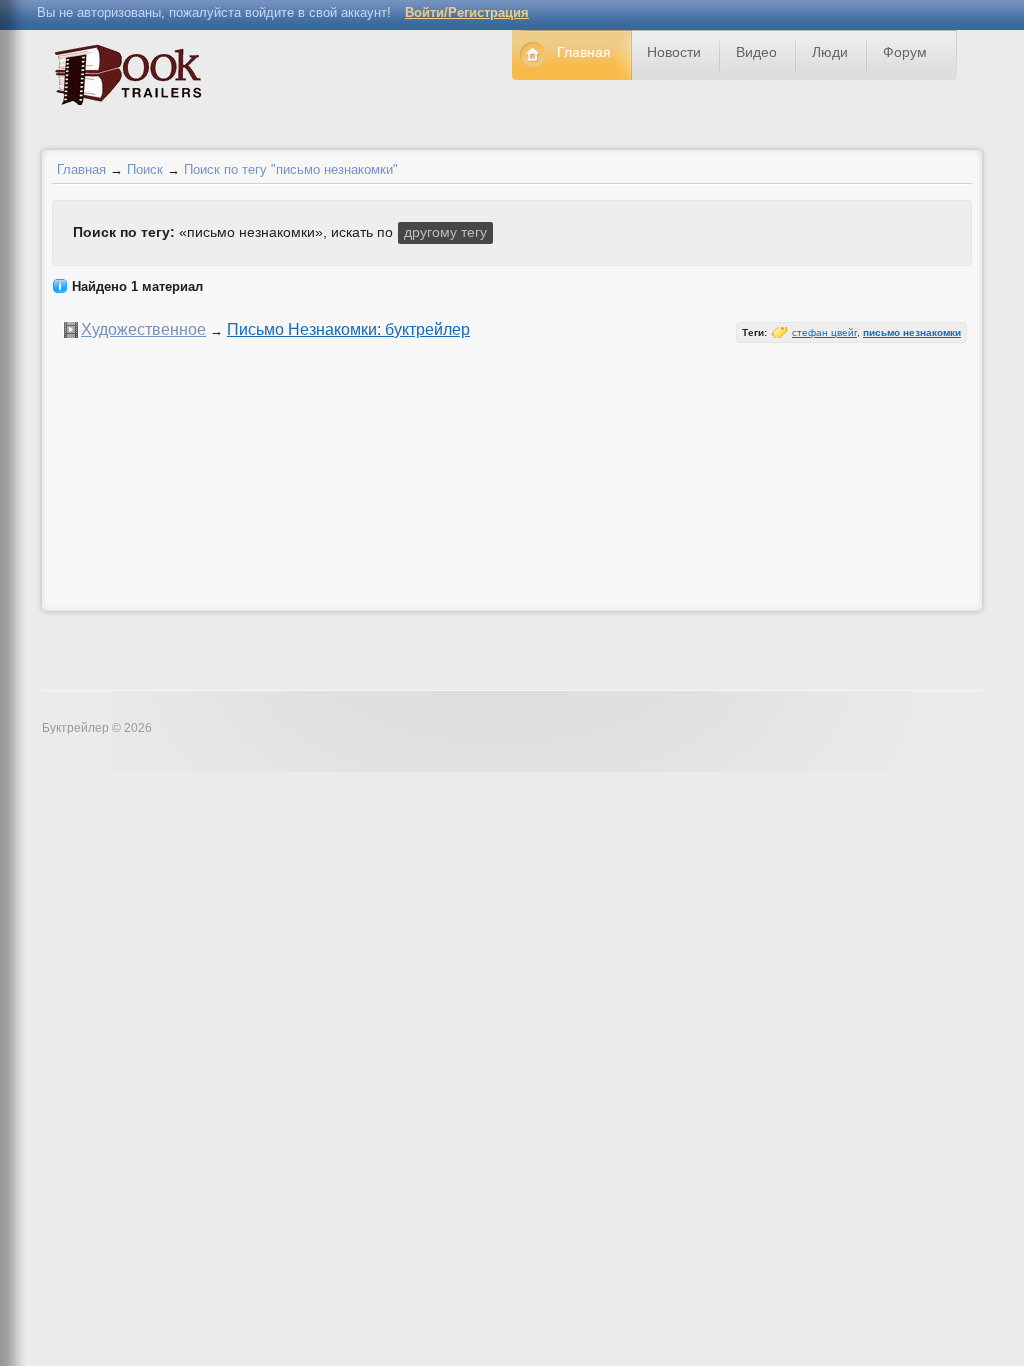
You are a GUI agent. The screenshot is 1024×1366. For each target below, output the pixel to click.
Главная (81, 169)
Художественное (143, 329)
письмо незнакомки (912, 332)
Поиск (145, 169)
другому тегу (445, 232)
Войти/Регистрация (467, 12)
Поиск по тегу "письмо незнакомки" (291, 169)
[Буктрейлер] (133, 79)
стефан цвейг (824, 332)
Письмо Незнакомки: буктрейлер (348, 329)
